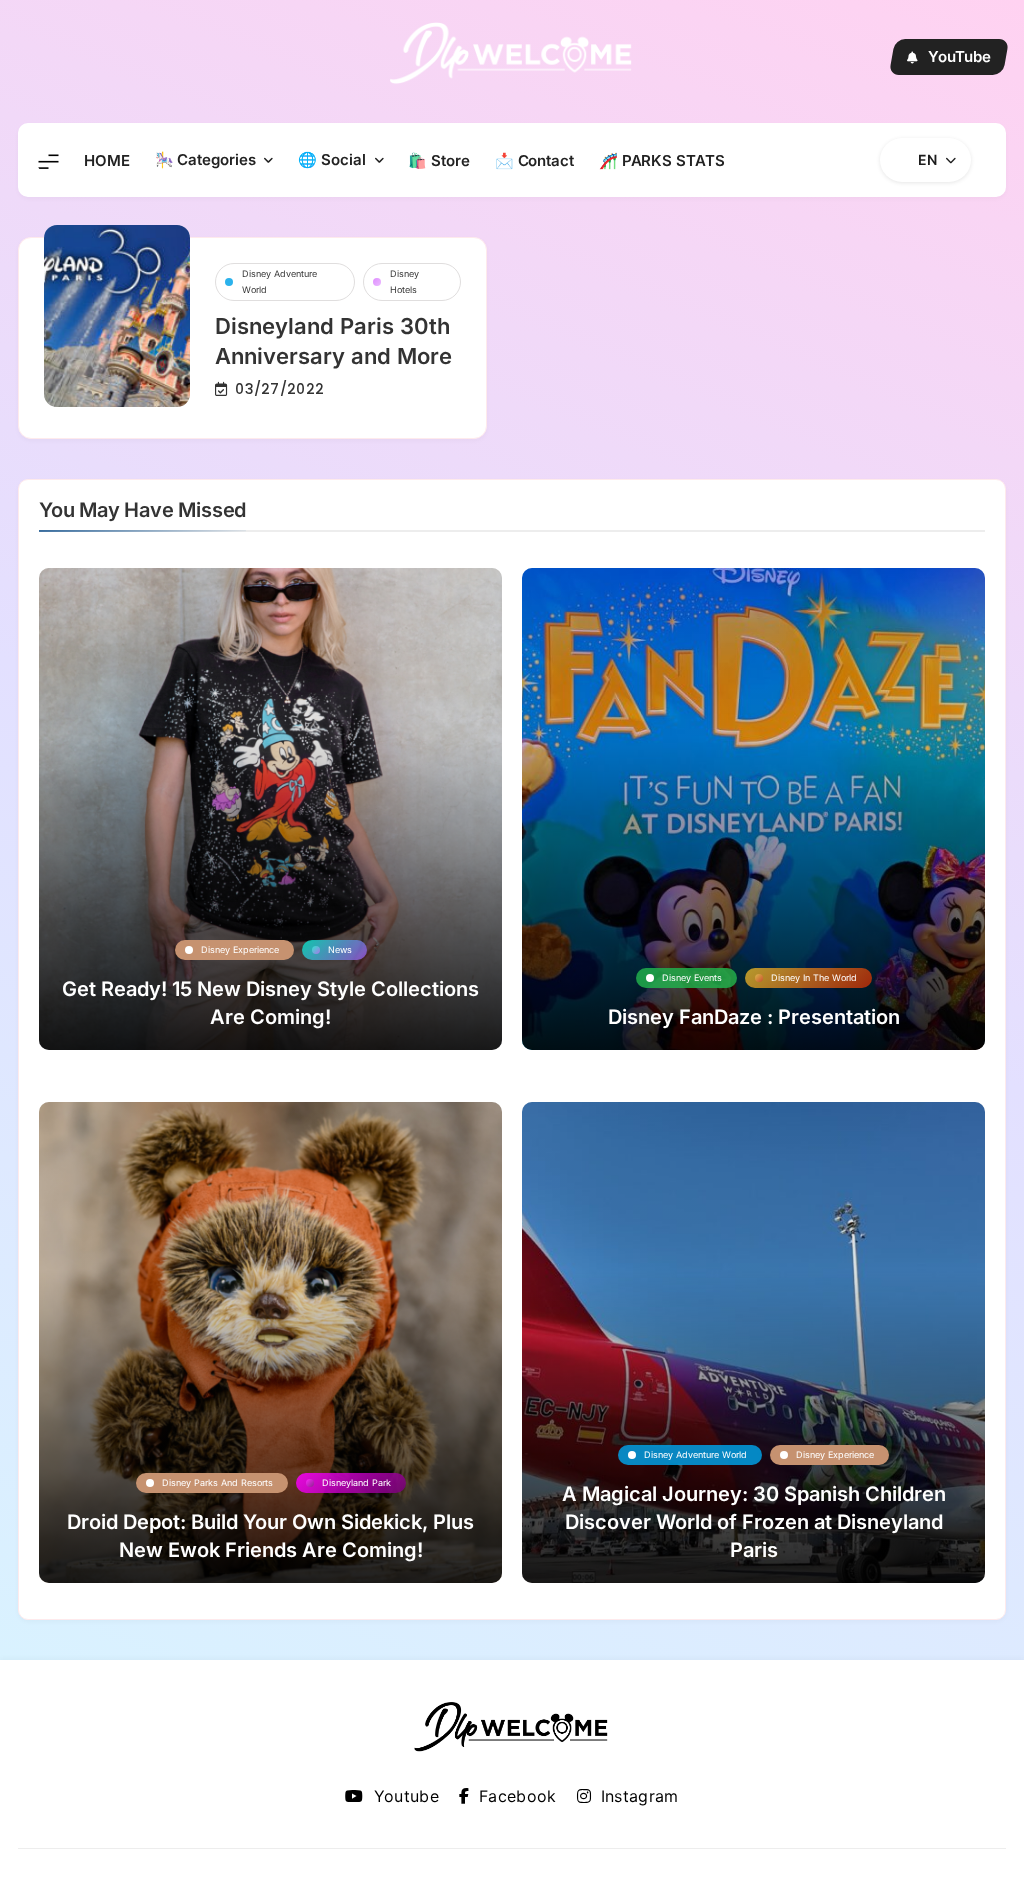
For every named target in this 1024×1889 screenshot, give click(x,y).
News (340, 949)
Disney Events (692, 977)
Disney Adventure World (279, 281)
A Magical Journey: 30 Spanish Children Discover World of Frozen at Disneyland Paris (754, 1522)
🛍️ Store (438, 160)
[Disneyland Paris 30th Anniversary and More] (117, 316)
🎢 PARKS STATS (662, 160)
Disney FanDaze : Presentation (754, 1017)
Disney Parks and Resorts (217, 1482)
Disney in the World (814, 977)
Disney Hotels (404, 281)
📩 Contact (534, 160)
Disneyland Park (356, 1482)
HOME (107, 160)
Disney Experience (240, 949)
